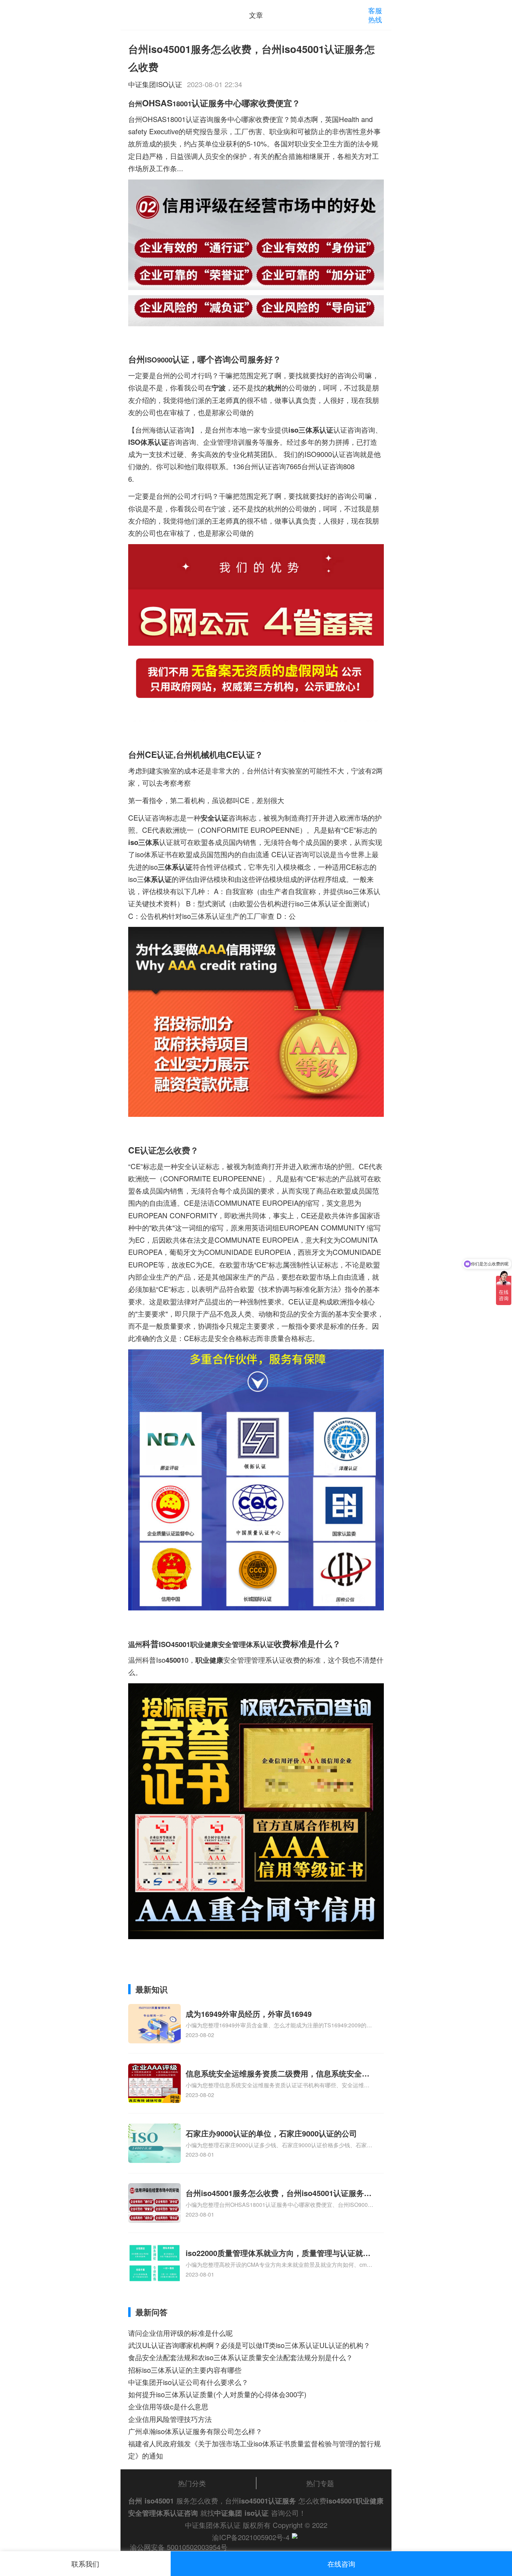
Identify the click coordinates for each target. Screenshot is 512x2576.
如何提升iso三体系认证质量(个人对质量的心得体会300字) (217, 2394)
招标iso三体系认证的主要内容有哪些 (185, 2370)
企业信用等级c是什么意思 (168, 2406)
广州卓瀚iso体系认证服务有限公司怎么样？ (195, 2431)
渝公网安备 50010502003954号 (179, 2547)
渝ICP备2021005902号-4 (251, 2537)
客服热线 (375, 15)
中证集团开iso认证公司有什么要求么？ (188, 2382)
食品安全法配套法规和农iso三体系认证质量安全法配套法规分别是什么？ (241, 2357)
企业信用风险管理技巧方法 (170, 2419)
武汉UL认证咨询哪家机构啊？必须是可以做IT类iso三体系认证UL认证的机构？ (249, 2345)
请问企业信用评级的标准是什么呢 (180, 2333)
